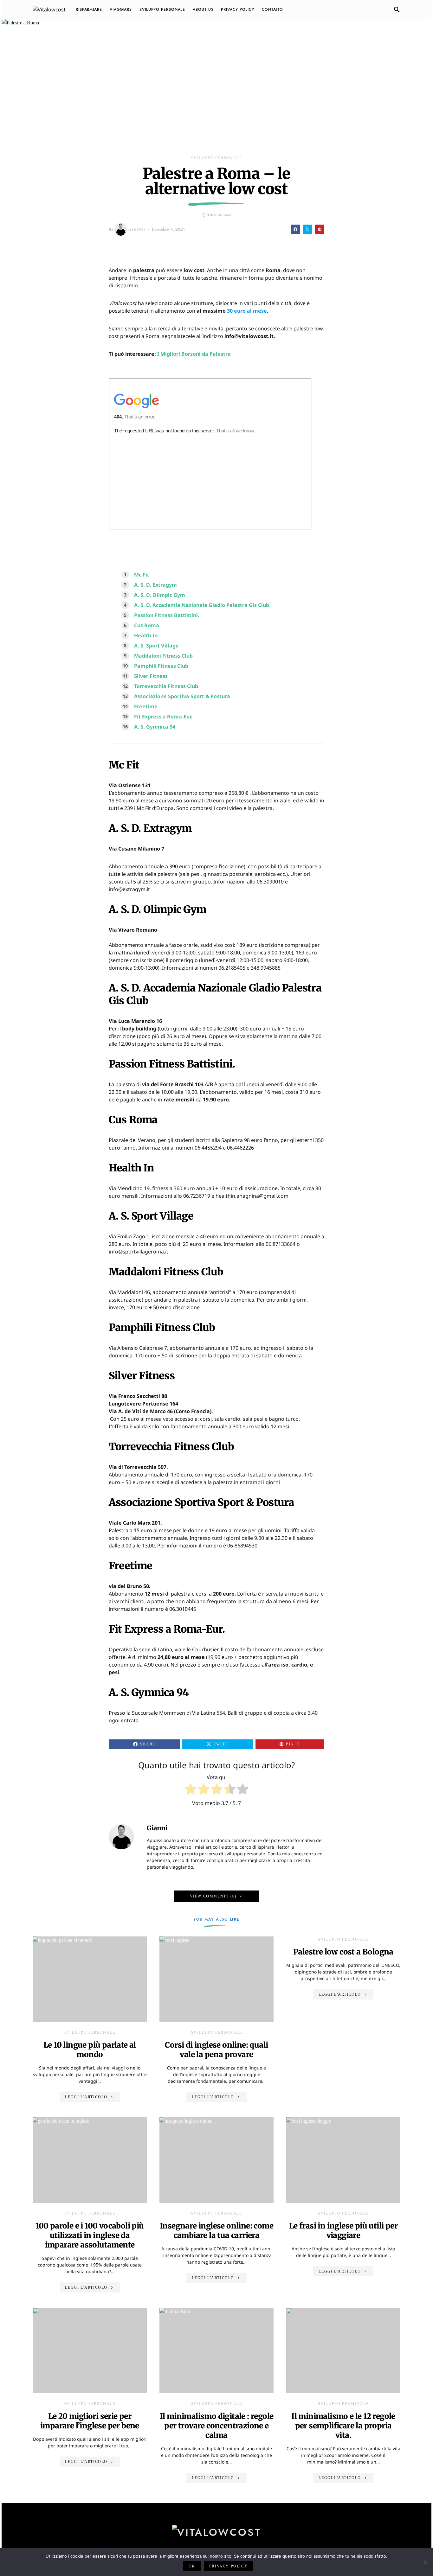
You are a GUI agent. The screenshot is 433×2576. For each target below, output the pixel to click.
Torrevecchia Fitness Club (166, 686)
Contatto (272, 10)
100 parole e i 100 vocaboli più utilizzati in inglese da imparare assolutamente (90, 2235)
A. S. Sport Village (156, 646)
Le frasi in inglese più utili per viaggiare (343, 2231)
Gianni (137, 229)
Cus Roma (147, 625)
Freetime (146, 706)
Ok (192, 2566)
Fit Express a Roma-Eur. (163, 717)
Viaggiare (121, 10)
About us (203, 10)
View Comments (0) (213, 1896)
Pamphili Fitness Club (161, 666)
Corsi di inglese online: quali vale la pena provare (216, 2050)
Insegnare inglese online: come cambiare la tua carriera (217, 2231)
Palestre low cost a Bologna (343, 1952)
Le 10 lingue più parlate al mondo (90, 2050)
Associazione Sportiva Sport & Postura (182, 696)
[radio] (191, 1790)
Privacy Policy (238, 10)
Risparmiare (89, 10)
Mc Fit (142, 575)
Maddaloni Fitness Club (163, 656)
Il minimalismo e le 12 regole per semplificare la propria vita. (343, 2426)
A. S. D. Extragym (155, 585)
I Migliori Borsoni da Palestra (194, 354)
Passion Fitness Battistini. (167, 615)
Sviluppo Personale (162, 10)
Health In (146, 635)
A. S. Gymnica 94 (155, 727)
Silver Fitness (151, 676)
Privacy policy (228, 2566)
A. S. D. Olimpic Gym (160, 595)
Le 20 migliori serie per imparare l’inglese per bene (90, 2421)
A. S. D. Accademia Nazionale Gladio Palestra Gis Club (202, 605)
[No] (425, 2562)
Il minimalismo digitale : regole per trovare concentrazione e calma (217, 2426)
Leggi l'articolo (86, 2097)
